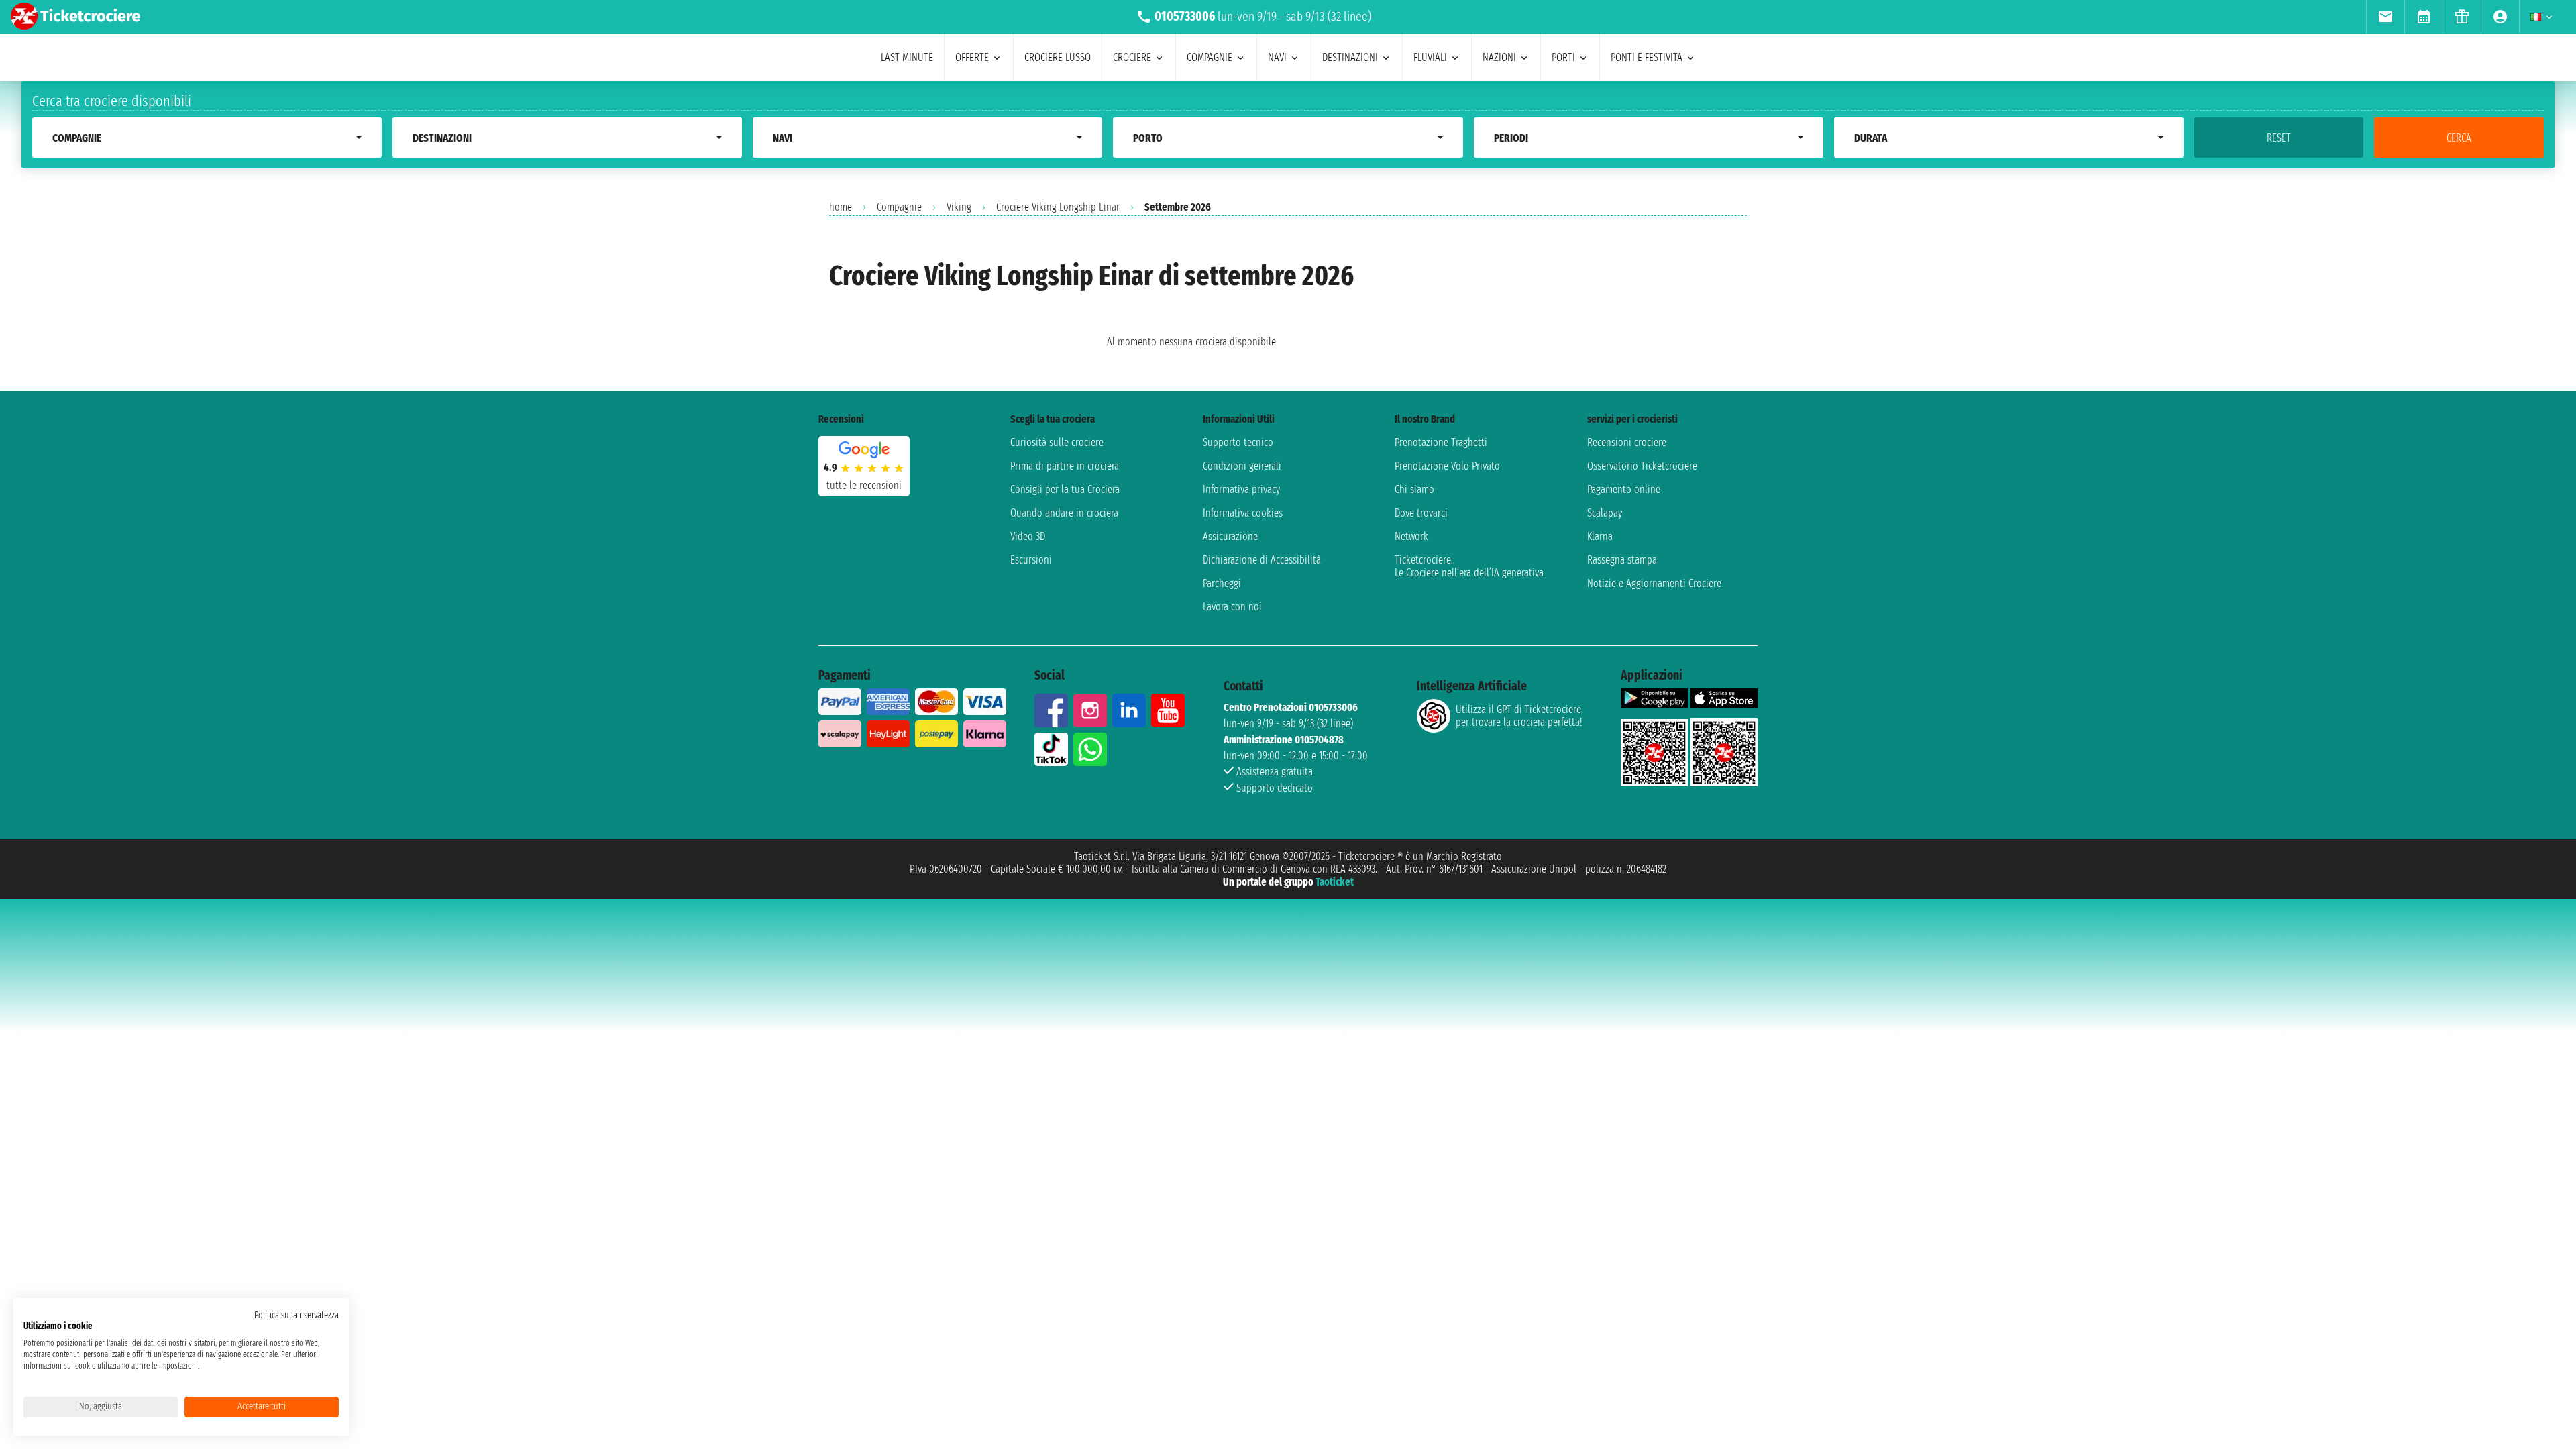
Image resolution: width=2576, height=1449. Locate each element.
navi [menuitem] (1277, 57)
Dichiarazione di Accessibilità (1262, 560)
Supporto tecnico (1238, 442)
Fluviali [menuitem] (1430, 57)
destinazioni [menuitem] (1350, 57)
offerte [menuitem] (972, 57)
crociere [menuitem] (1132, 57)
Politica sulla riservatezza (297, 1315)
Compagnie (899, 207)
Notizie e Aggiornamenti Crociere (1654, 583)
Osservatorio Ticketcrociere (1642, 466)
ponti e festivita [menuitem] (1647, 57)
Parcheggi (1222, 583)
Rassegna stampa (1622, 560)
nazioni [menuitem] (1499, 57)
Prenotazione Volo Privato (1447, 466)
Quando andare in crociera (1064, 513)
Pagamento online (1624, 489)
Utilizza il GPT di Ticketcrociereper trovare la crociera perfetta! (1519, 716)
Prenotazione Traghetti (1441, 442)
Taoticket (1335, 882)
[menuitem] (2385, 17)
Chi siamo (1414, 489)
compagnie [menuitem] (1210, 57)
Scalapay (1605, 513)
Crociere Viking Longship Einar (1058, 207)
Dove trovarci (1421, 513)
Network (1411, 536)
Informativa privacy (1241, 489)
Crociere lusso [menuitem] (1058, 57)
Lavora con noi (1232, 607)
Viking (959, 207)
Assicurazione (1230, 536)
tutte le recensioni (864, 485)
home (841, 207)
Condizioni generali (1242, 466)
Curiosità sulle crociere (1057, 442)
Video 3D (1028, 536)
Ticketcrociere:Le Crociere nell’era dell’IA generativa (1469, 566)
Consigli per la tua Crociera (1065, 489)
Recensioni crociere (1627, 442)
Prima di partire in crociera (1065, 466)
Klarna (1600, 536)
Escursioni (1031, 560)
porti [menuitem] (1563, 57)
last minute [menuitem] (907, 57)
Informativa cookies (1243, 513)
